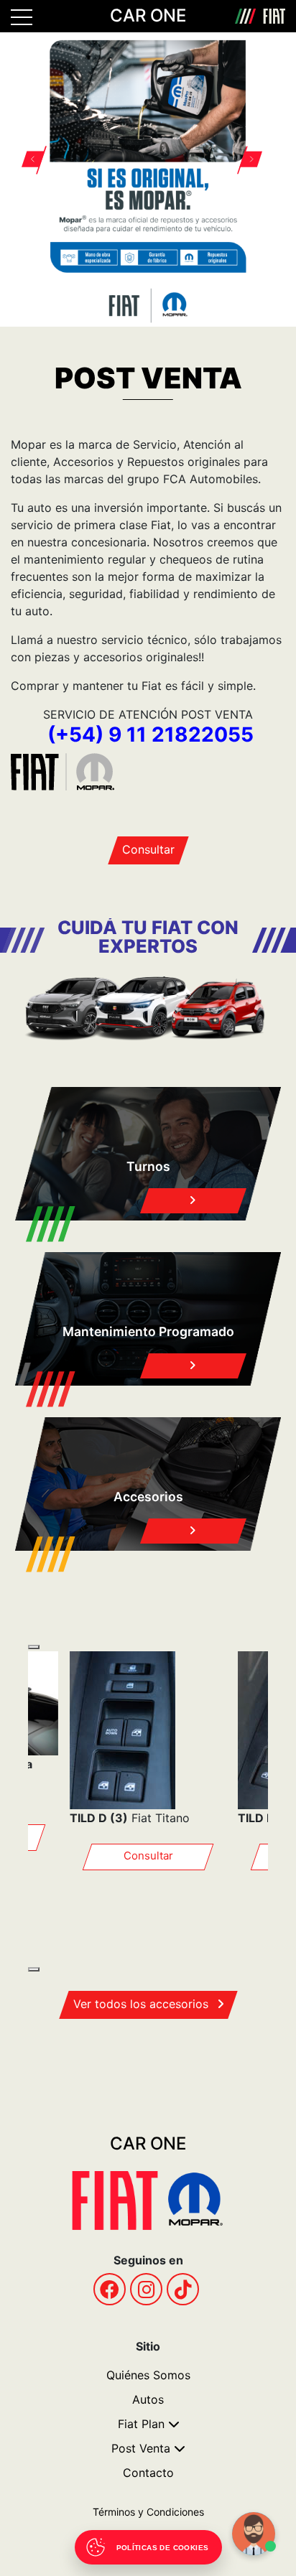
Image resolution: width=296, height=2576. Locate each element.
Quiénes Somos (148, 2375)
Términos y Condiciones (148, 2512)
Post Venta (141, 2448)
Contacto (148, 2473)
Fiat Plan (141, 2424)
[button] (40, 161)
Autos (148, 2399)
